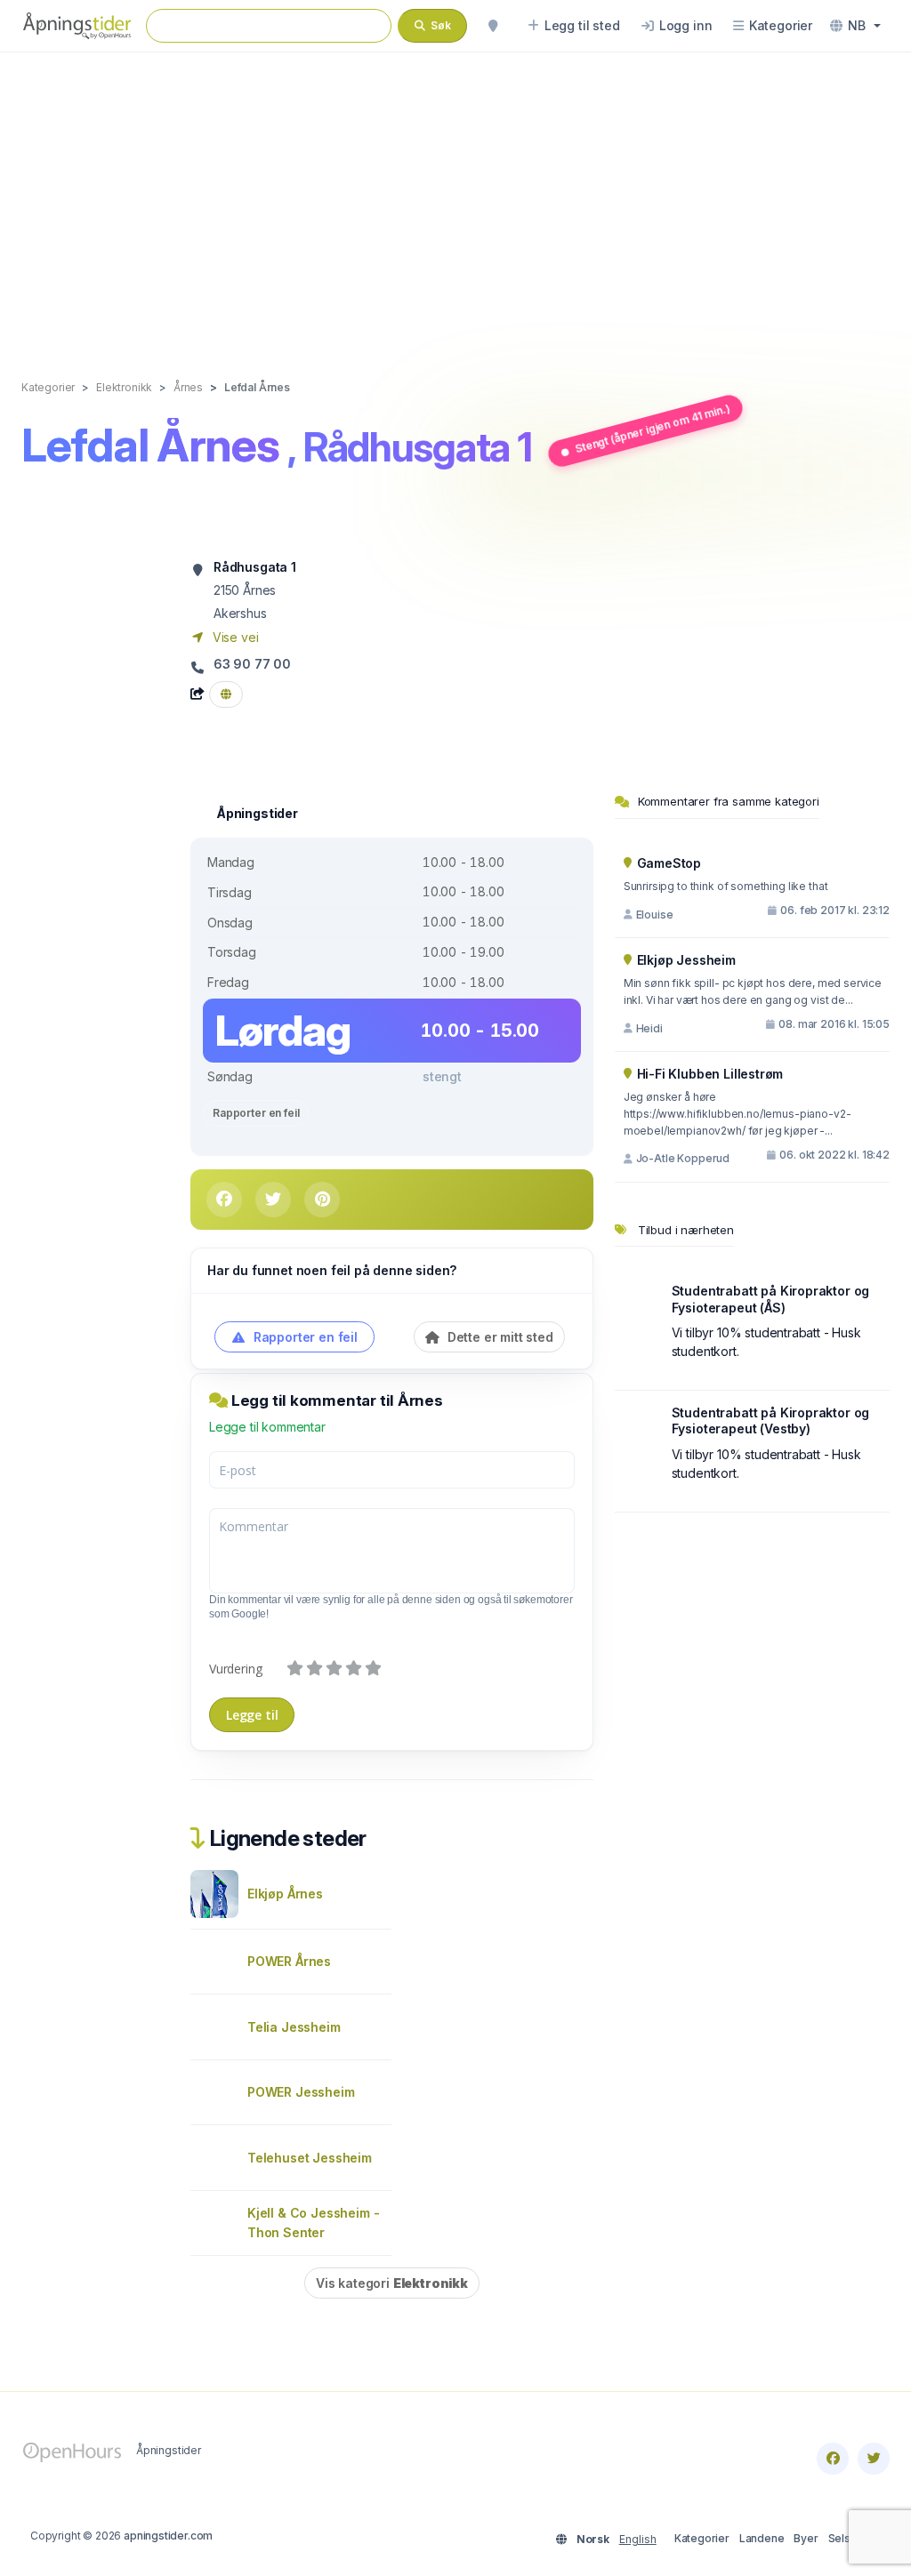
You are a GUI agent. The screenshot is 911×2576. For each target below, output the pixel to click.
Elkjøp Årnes (285, 1894)
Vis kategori (392, 2283)
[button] (855, 26)
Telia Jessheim (294, 2027)
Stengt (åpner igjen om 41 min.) (653, 429)
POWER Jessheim (301, 2092)
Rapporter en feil (256, 1113)
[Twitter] (874, 2459)
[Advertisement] (455, 197)
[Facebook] (833, 2459)
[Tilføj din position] (493, 26)
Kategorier (702, 2538)
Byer (806, 2538)
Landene (762, 2538)
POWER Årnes (289, 1961)
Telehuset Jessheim (310, 2158)
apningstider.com (168, 2536)
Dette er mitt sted (499, 1337)
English (638, 2539)
